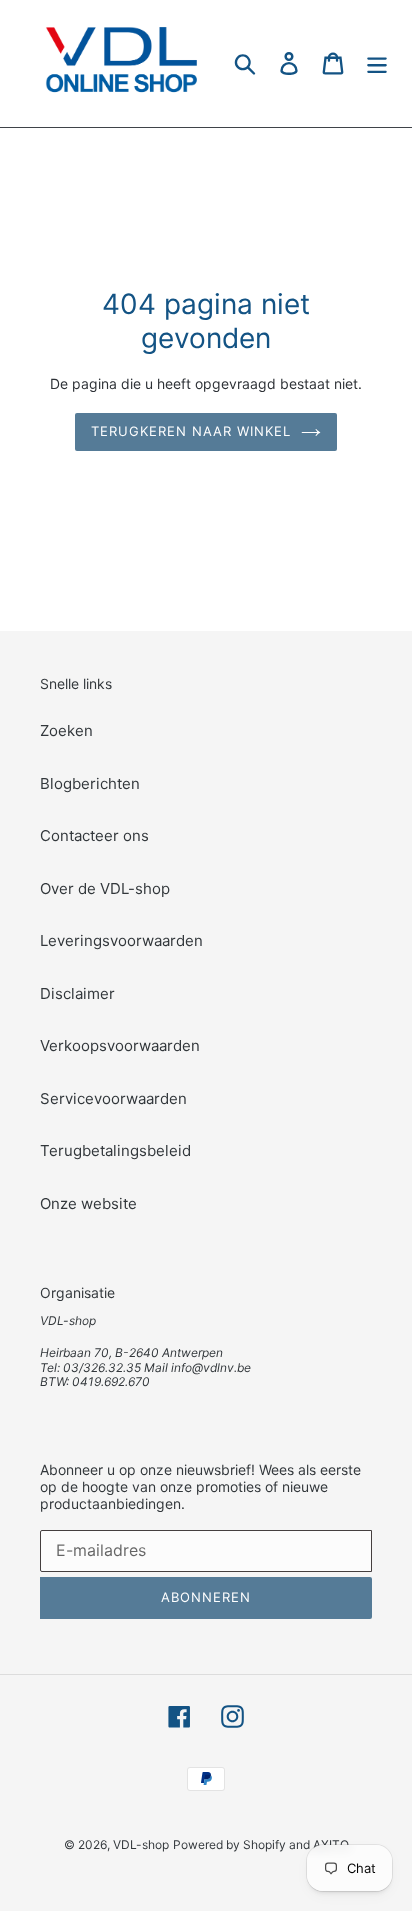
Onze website (88, 1203)
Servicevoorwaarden (113, 1098)
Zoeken (66, 730)
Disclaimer (77, 993)
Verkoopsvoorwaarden (120, 1045)
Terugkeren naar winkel (191, 431)
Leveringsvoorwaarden (121, 940)
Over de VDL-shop (105, 888)
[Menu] (377, 63)
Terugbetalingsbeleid (115, 1150)
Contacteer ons (94, 835)
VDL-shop (141, 1844)
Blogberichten (90, 783)
